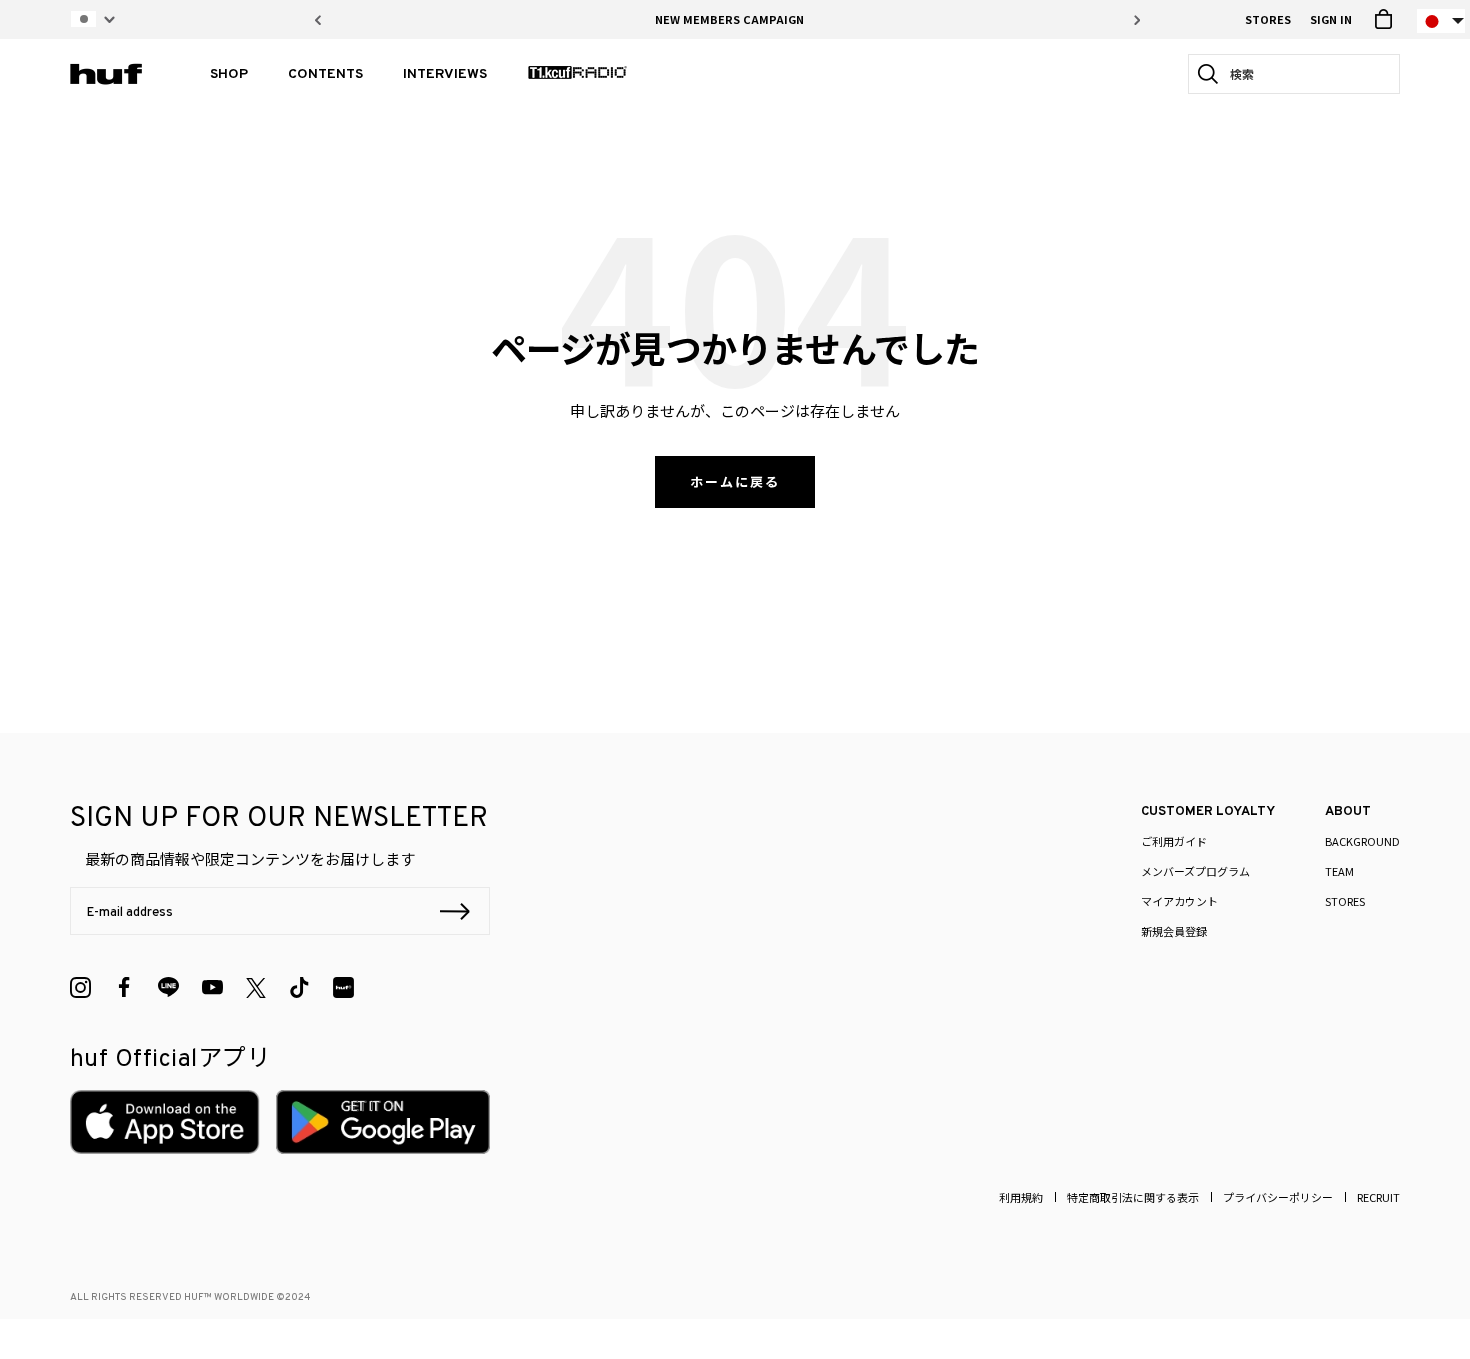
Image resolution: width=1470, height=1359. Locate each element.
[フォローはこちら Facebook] (124, 987)
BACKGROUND (1362, 841)
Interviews (445, 74)
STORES (1268, 19)
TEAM (1339, 871)
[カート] (1383, 19)
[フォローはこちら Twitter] (256, 988)
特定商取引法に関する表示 (1133, 1197)
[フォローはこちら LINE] (168, 987)
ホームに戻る (735, 481)
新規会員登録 (1174, 931)
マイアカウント (1179, 901)
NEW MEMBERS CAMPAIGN (729, 19)
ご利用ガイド (1174, 841)
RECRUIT (1378, 1197)
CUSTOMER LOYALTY (1208, 812)
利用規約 (1021, 1197)
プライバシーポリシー (1278, 1197)
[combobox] (1300, 74)
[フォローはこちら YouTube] (212, 987)
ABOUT (1348, 812)
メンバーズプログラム (1195, 871)
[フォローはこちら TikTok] (299, 987)
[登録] (455, 914)
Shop (229, 74)
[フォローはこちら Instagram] (80, 987)
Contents (325, 74)
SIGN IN (1331, 19)
